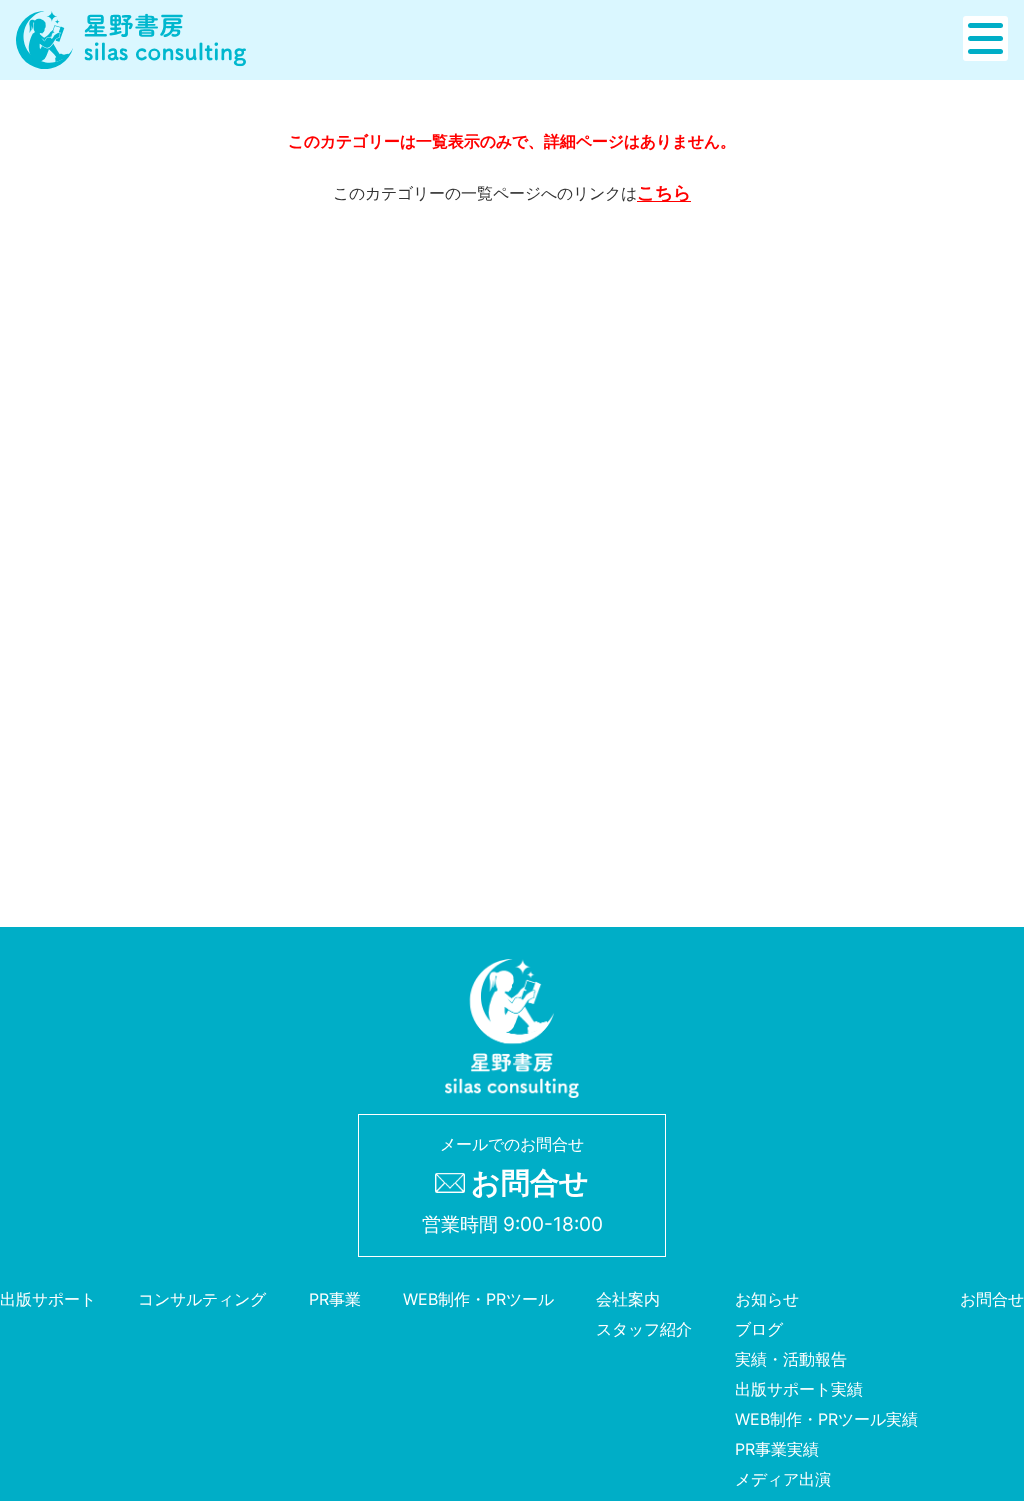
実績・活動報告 (791, 1359)
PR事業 (335, 1299)
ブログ (759, 1329)
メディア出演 (783, 1479)
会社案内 (628, 1299)
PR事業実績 (777, 1449)
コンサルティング (202, 1299)
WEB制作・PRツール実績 (826, 1419)
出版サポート (48, 1299)
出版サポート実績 (799, 1389)
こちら (664, 192)
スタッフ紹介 (644, 1329)
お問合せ (992, 1299)
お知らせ (767, 1299)
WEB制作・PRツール (478, 1299)
